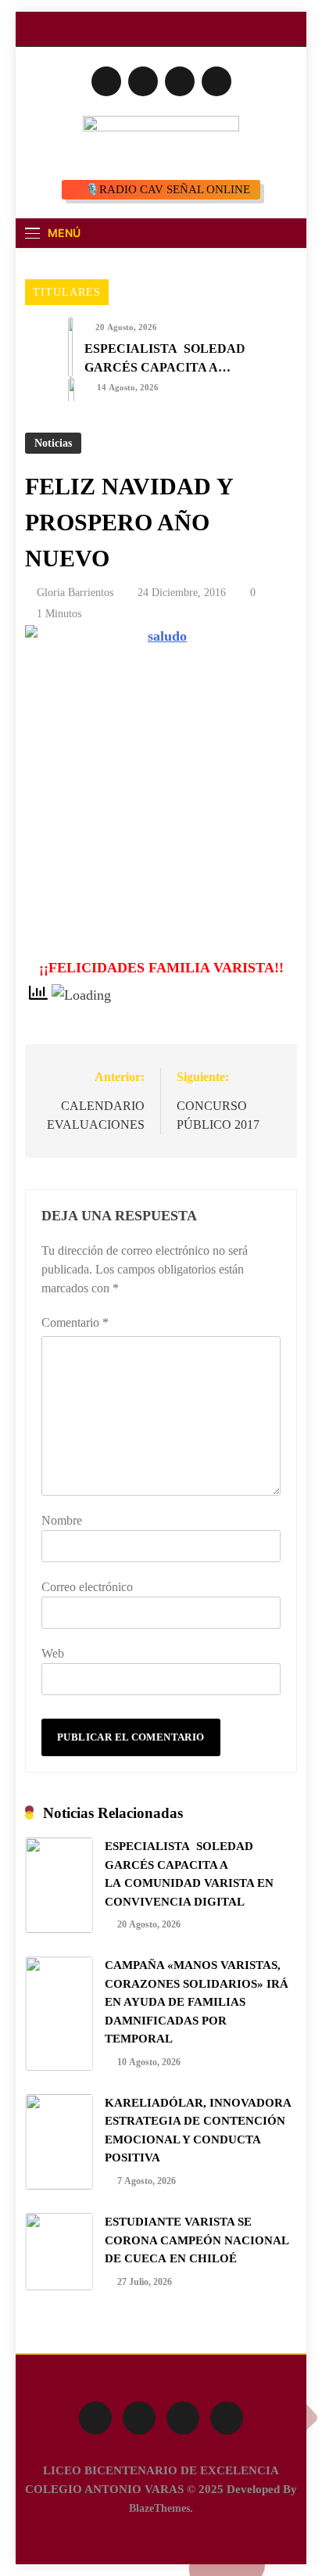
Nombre (62, 1520)
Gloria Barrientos (75, 593)
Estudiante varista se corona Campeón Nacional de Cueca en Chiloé (197, 2240)
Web (53, 1653)
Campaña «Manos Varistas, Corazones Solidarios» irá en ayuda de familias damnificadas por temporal (197, 2002)
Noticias (53, 443)
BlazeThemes (159, 2508)
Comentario (75, 1322)
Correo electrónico (87, 1587)
